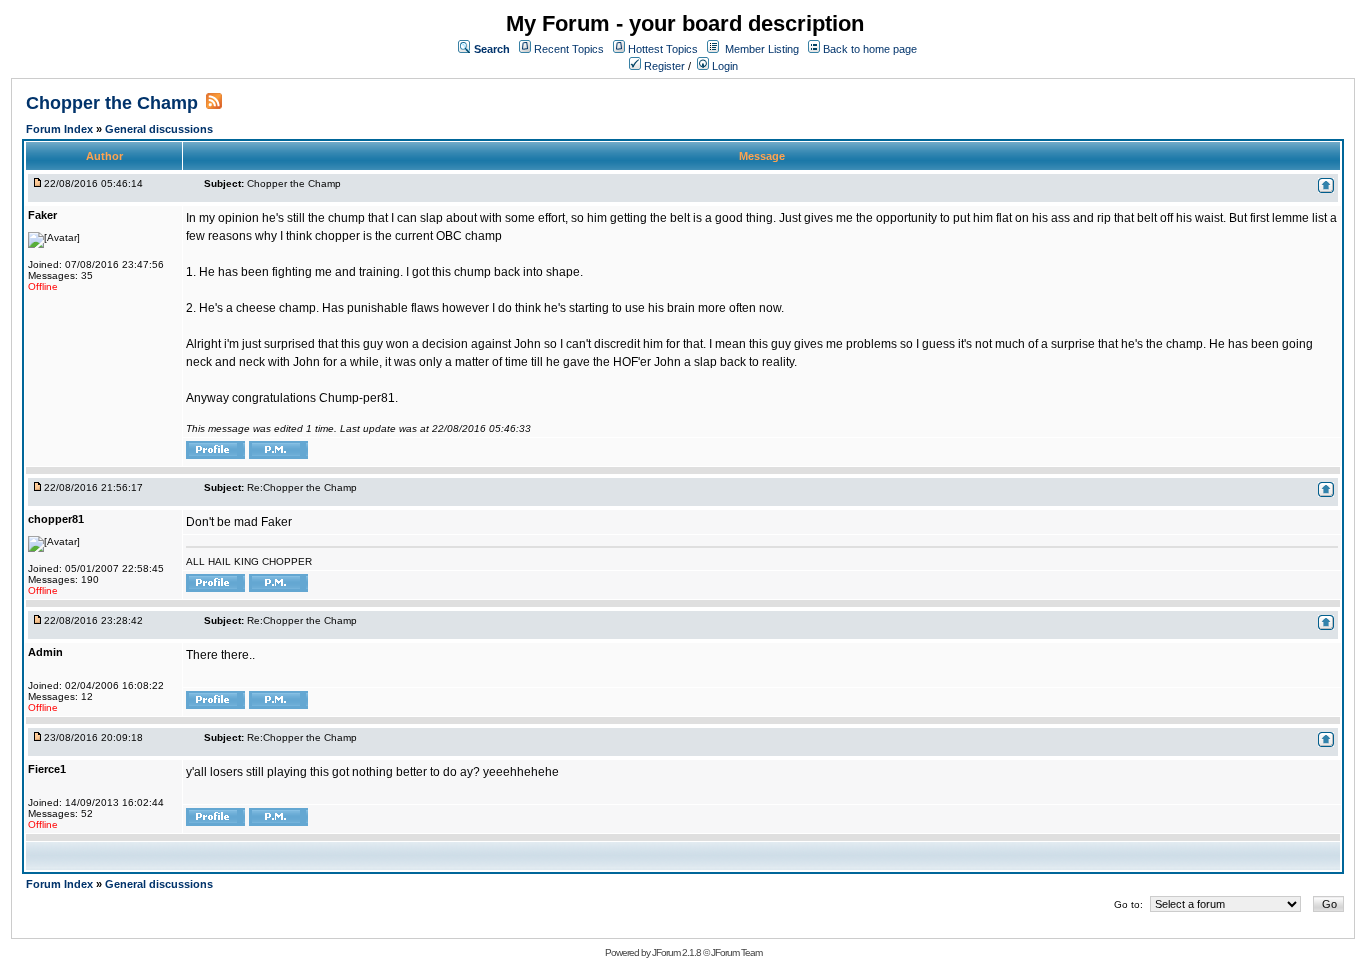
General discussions (159, 129)
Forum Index (61, 129)
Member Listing (762, 49)
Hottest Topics (663, 49)
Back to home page (870, 49)
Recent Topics (569, 49)
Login (723, 66)
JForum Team (736, 952)
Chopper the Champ (112, 103)
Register (663, 66)
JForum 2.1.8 (676, 952)
